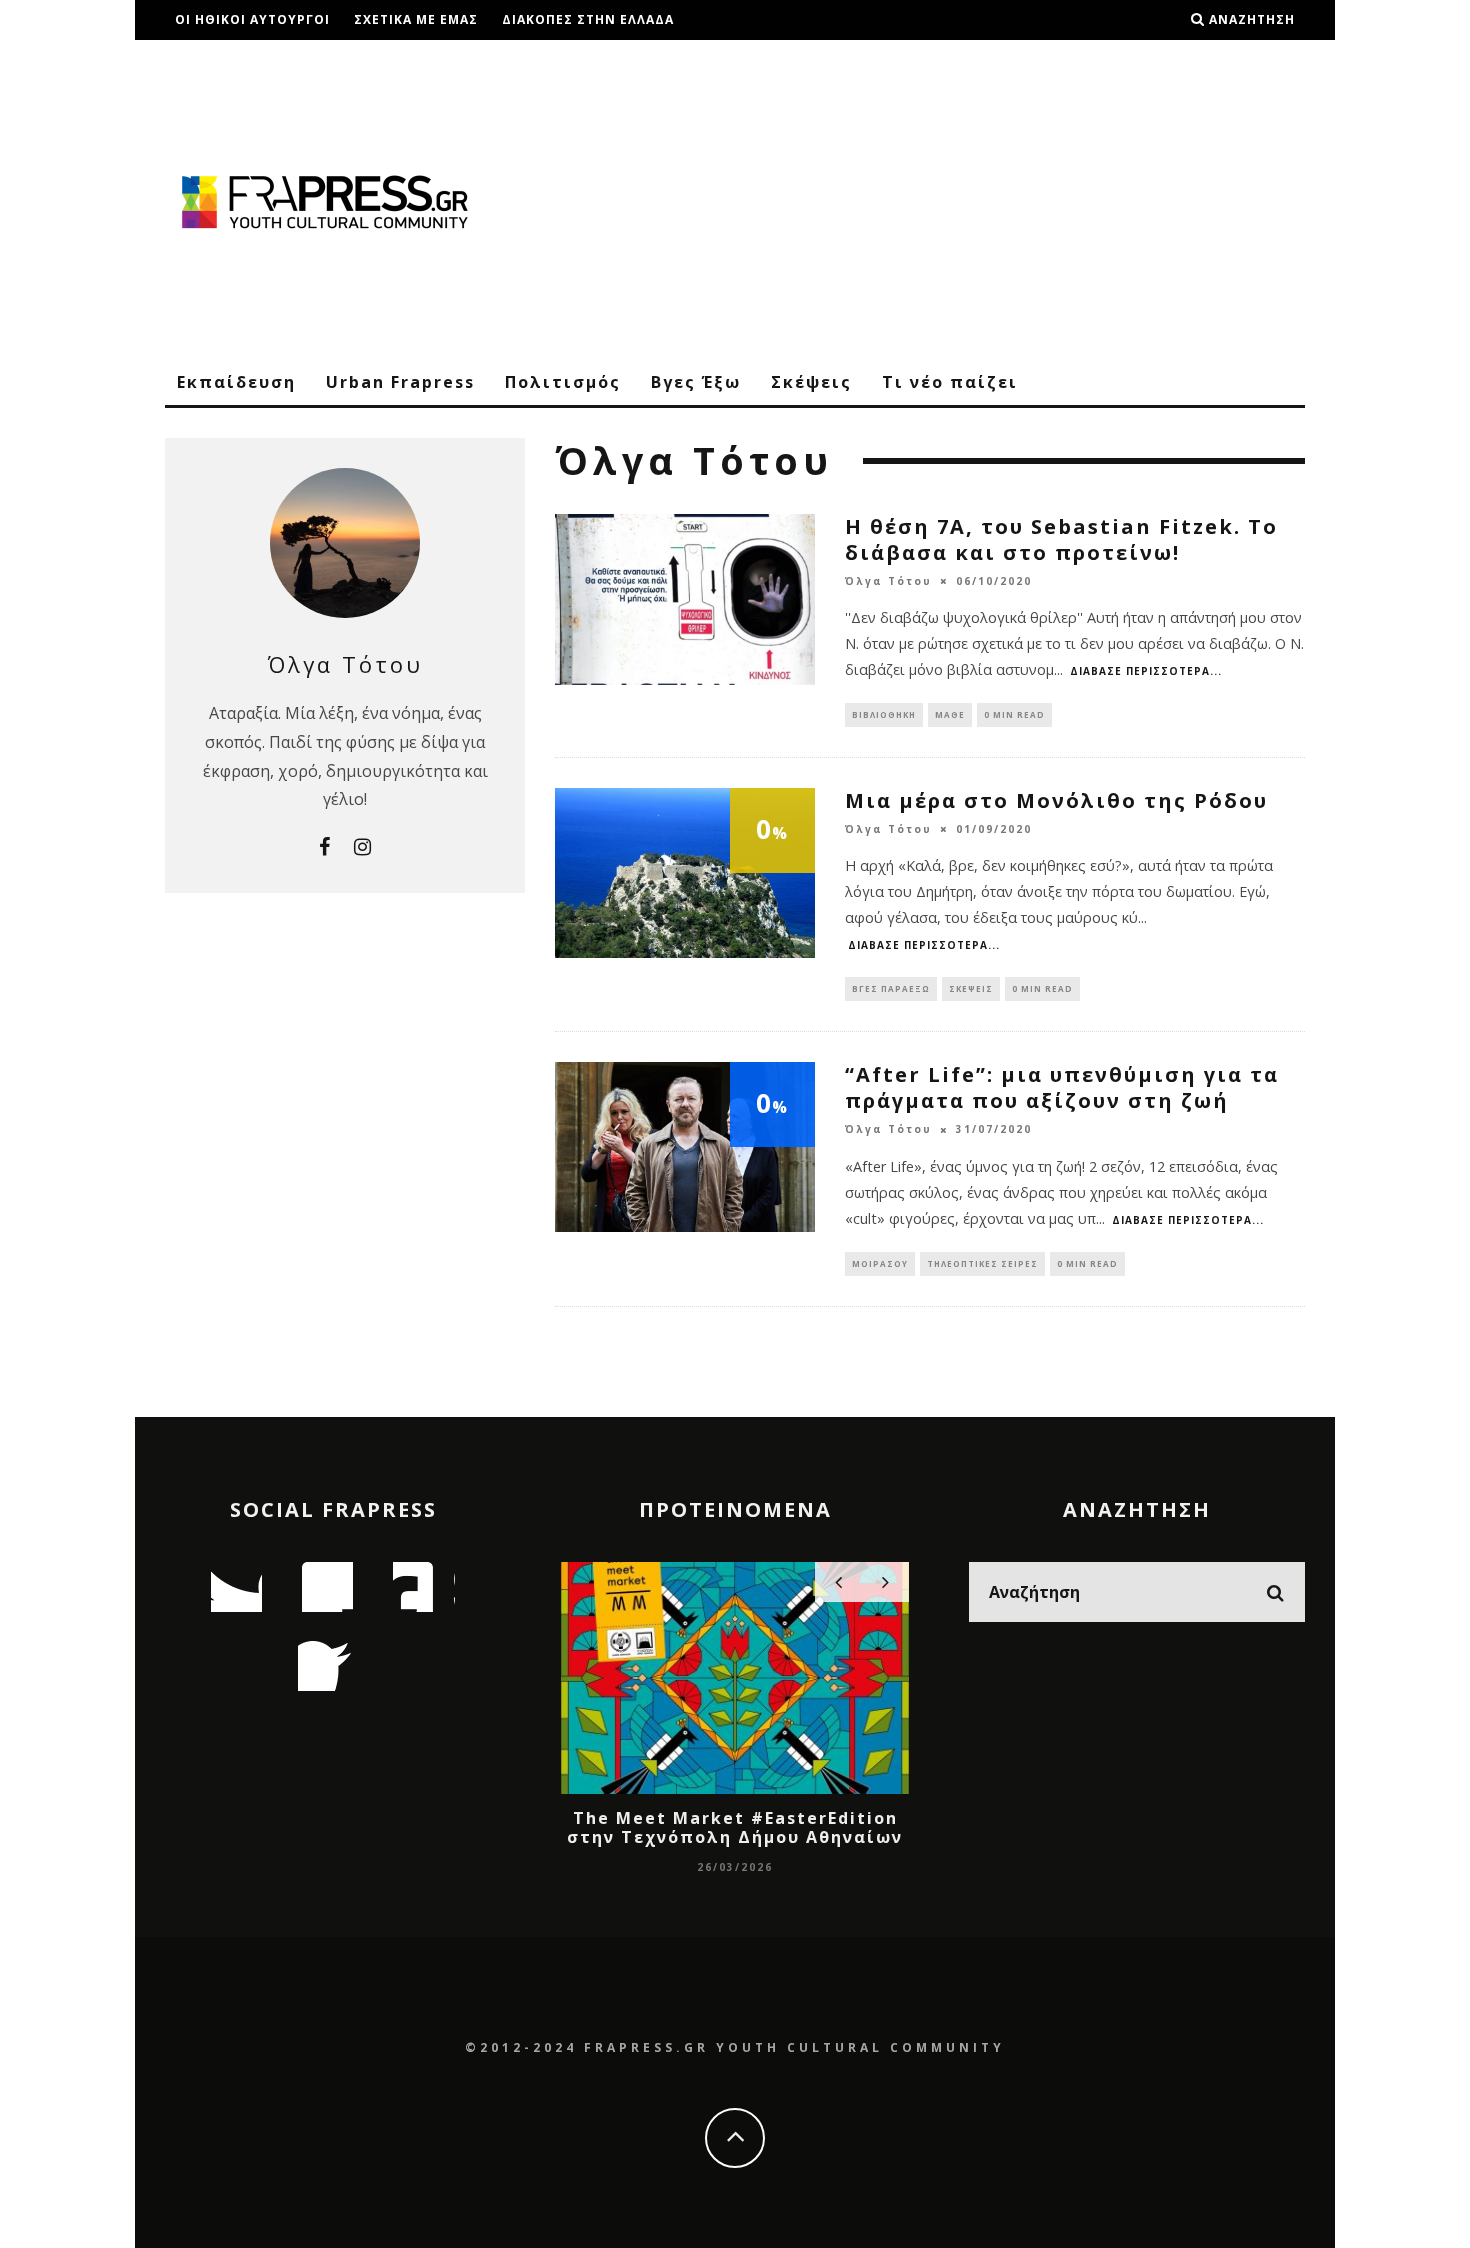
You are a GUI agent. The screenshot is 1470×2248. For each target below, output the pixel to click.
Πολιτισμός (563, 382)
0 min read (1014, 714)
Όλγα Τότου (888, 581)
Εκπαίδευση (236, 382)
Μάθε (950, 714)
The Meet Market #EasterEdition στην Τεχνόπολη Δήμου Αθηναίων (735, 1827)
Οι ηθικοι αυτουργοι (252, 19)
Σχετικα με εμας (416, 19)
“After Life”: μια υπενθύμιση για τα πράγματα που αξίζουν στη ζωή (1062, 1087)
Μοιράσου (880, 1263)
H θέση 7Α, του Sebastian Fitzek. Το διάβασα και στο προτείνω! (1061, 539)
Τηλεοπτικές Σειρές (982, 1263)
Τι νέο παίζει (950, 382)
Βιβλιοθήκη (884, 714)
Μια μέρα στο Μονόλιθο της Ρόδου (1056, 800)
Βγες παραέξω (891, 988)
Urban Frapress (400, 382)
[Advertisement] (941, 200)
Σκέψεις (811, 382)
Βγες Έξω (696, 382)
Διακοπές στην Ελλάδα (588, 19)
